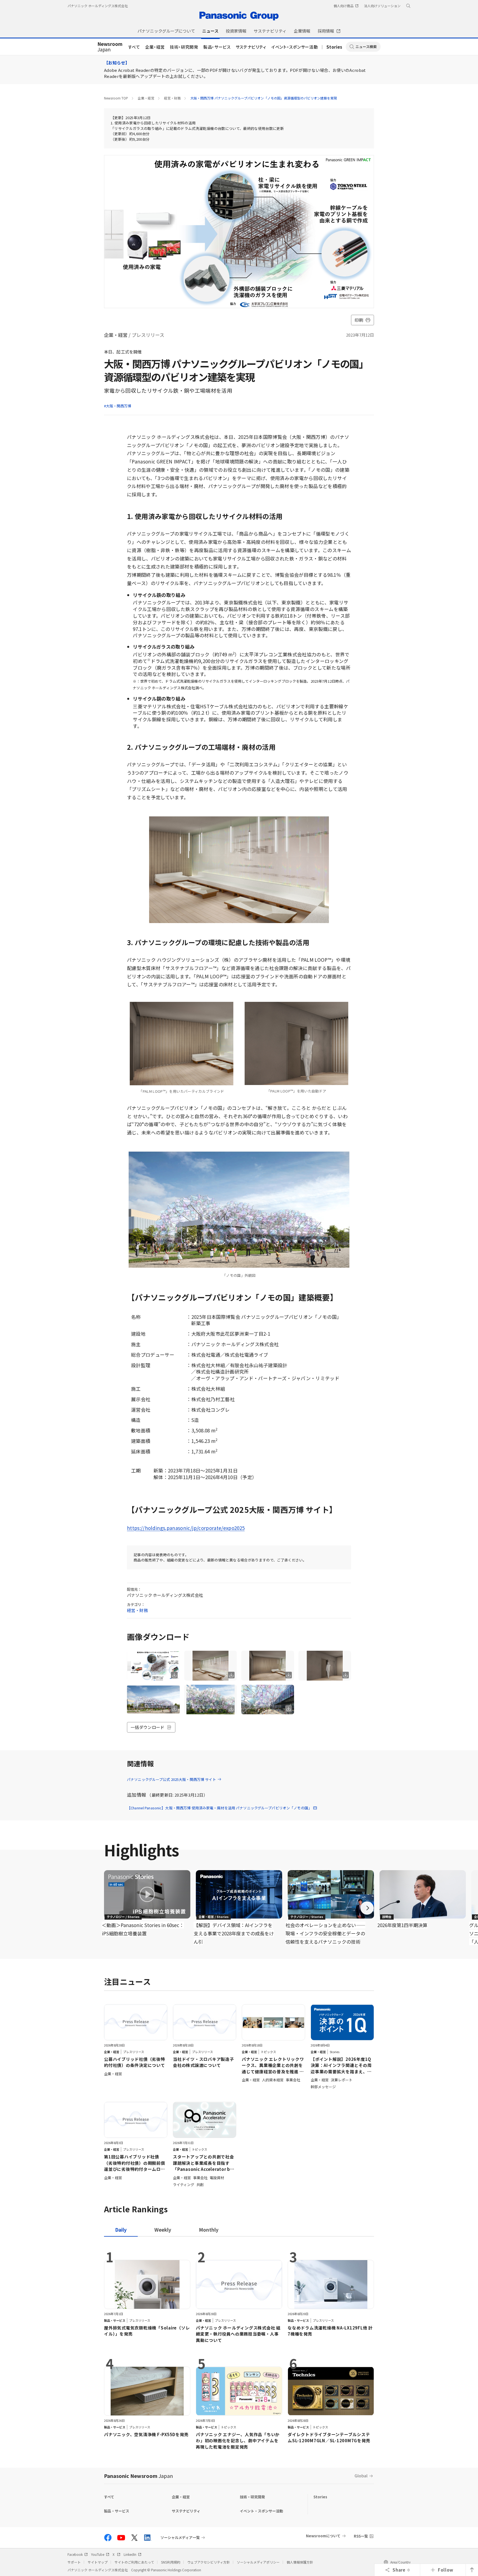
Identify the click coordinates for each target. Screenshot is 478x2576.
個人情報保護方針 (300, 2562)
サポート (74, 2562)
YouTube (98, 2554)
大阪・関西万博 (119, 406)
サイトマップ (98, 2562)
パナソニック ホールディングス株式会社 (98, 6)
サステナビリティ (251, 47)
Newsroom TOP (116, 98)
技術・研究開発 (184, 47)
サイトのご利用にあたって (134, 2562)
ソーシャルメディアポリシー (258, 2562)
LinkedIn (130, 2554)
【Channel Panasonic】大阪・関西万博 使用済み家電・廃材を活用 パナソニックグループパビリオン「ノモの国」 (219, 1808)
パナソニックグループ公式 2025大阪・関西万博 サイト (172, 1779)
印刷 (359, 320)
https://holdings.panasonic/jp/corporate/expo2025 (186, 1528)
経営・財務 (172, 98)
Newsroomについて (323, 2536)
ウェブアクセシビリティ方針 (209, 2562)
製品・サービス (217, 47)
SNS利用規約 (171, 2562)
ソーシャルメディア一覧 (180, 2538)
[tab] (163, 2230)
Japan (110, 47)
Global (361, 2476)
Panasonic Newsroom (138, 2476)
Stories (334, 47)
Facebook (75, 2554)
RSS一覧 (361, 2536)
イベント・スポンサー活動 (295, 47)
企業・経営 (155, 47)
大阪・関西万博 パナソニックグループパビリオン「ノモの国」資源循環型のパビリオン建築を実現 (264, 98)
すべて (134, 47)
